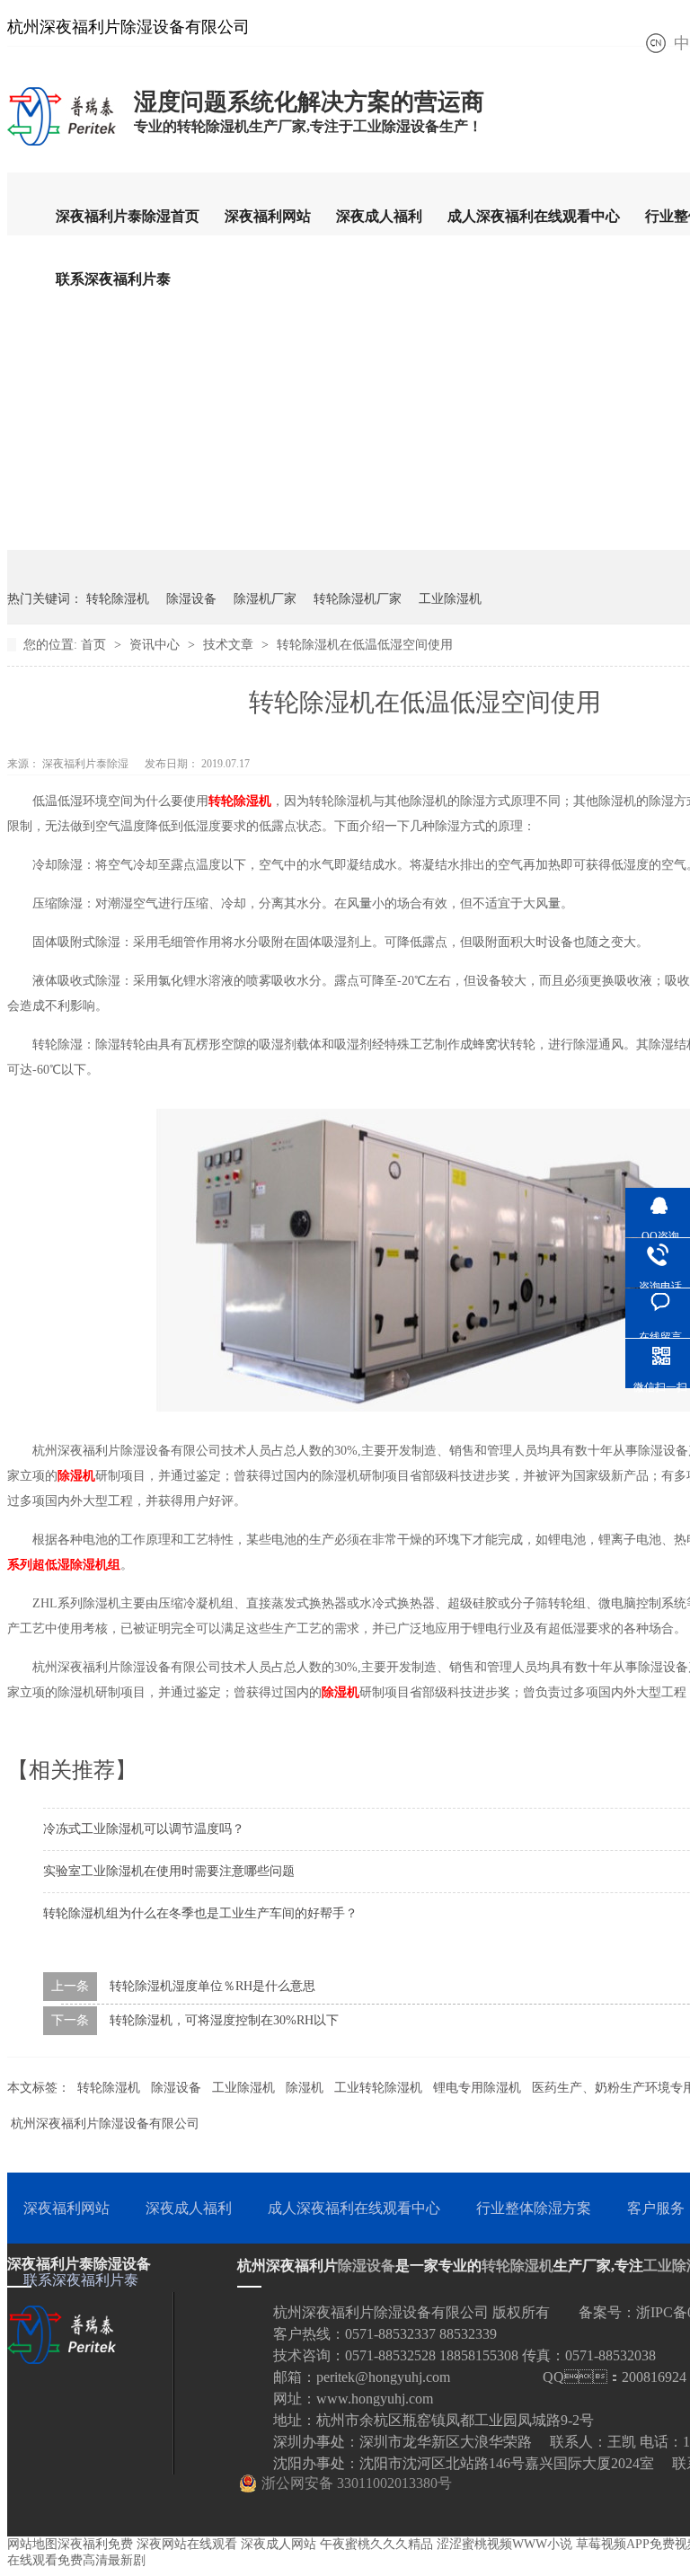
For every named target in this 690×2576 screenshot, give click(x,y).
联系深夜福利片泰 (113, 279)
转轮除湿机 (118, 599)
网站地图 (32, 2544)
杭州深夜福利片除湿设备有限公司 (105, 2124)
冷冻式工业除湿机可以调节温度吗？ (144, 1829)
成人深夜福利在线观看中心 (534, 216)
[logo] (62, 145)
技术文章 (230, 645)
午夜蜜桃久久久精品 (376, 2544)
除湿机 (76, 1476)
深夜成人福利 (379, 216)
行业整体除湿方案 (534, 2208)
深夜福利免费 (95, 2544)
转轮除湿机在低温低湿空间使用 (365, 645)
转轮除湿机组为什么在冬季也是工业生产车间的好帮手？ (200, 1913)
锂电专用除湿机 (477, 2088)
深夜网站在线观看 (187, 2544)
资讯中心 (156, 645)
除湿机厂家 (265, 599)
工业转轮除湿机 (378, 2088)
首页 (95, 645)
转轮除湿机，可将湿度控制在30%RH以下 (224, 2020)
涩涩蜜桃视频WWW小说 (504, 2544)
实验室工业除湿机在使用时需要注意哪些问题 (169, 1871)
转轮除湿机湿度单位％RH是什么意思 (212, 1986)
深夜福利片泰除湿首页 (128, 216)
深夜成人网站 (279, 2544)
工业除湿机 (450, 599)
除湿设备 (191, 599)
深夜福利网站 (268, 216)
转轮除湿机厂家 (358, 599)
